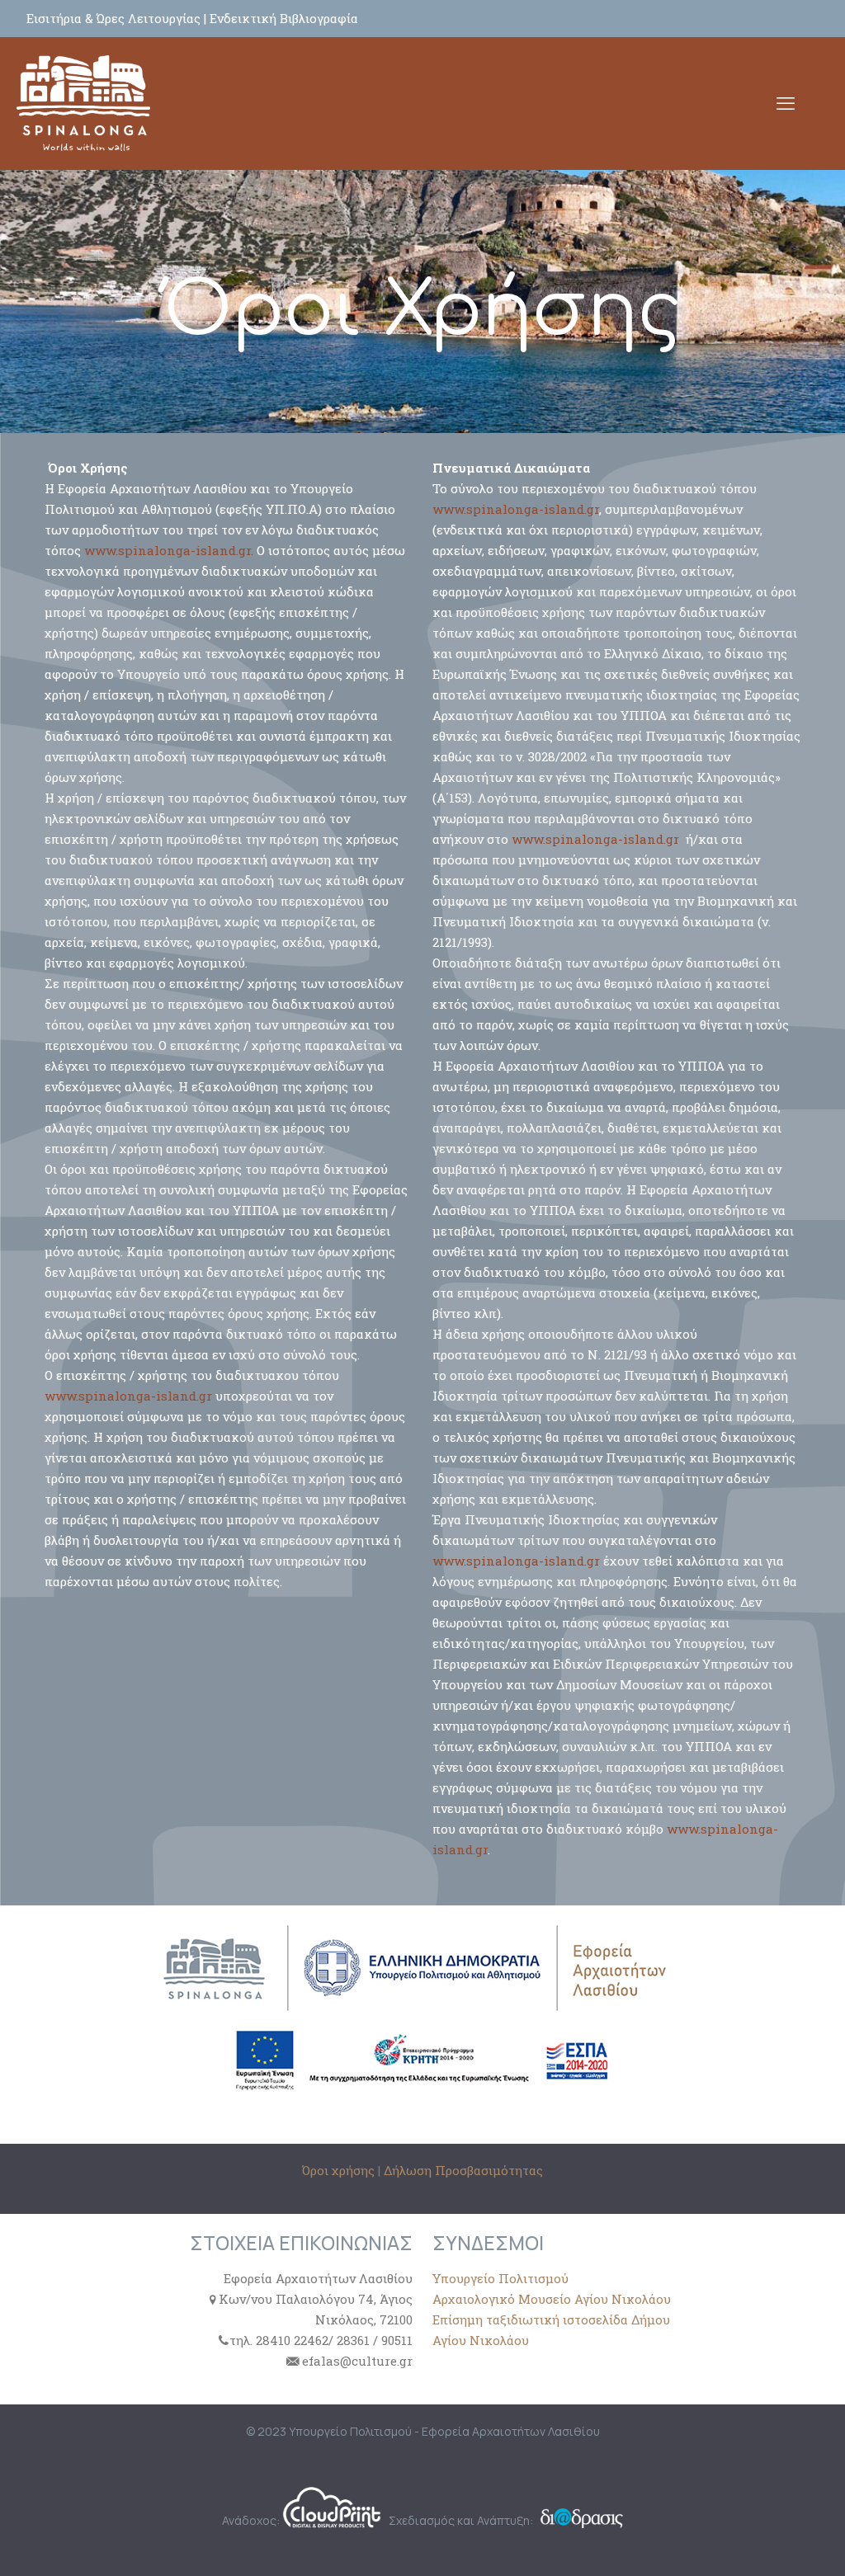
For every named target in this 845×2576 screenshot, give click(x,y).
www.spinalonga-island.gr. (169, 550)
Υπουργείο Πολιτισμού (500, 2278)
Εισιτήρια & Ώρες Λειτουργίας (115, 18)
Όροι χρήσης (340, 2170)
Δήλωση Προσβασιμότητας (463, 2170)
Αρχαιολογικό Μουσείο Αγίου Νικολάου (552, 2299)
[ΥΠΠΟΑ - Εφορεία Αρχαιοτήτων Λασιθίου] (83, 103)
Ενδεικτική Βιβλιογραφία (284, 18)
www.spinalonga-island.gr (128, 1396)
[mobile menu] (786, 103)
